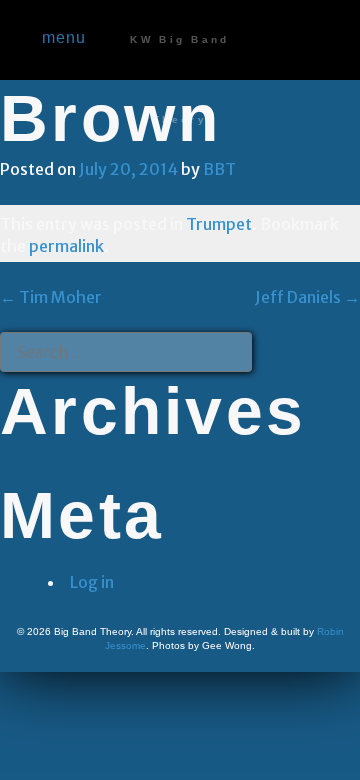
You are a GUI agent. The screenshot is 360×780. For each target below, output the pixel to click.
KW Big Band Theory (179, 79)
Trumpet (219, 224)
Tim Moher (51, 297)
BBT (219, 169)
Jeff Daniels (307, 297)
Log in (92, 582)
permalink (66, 246)
